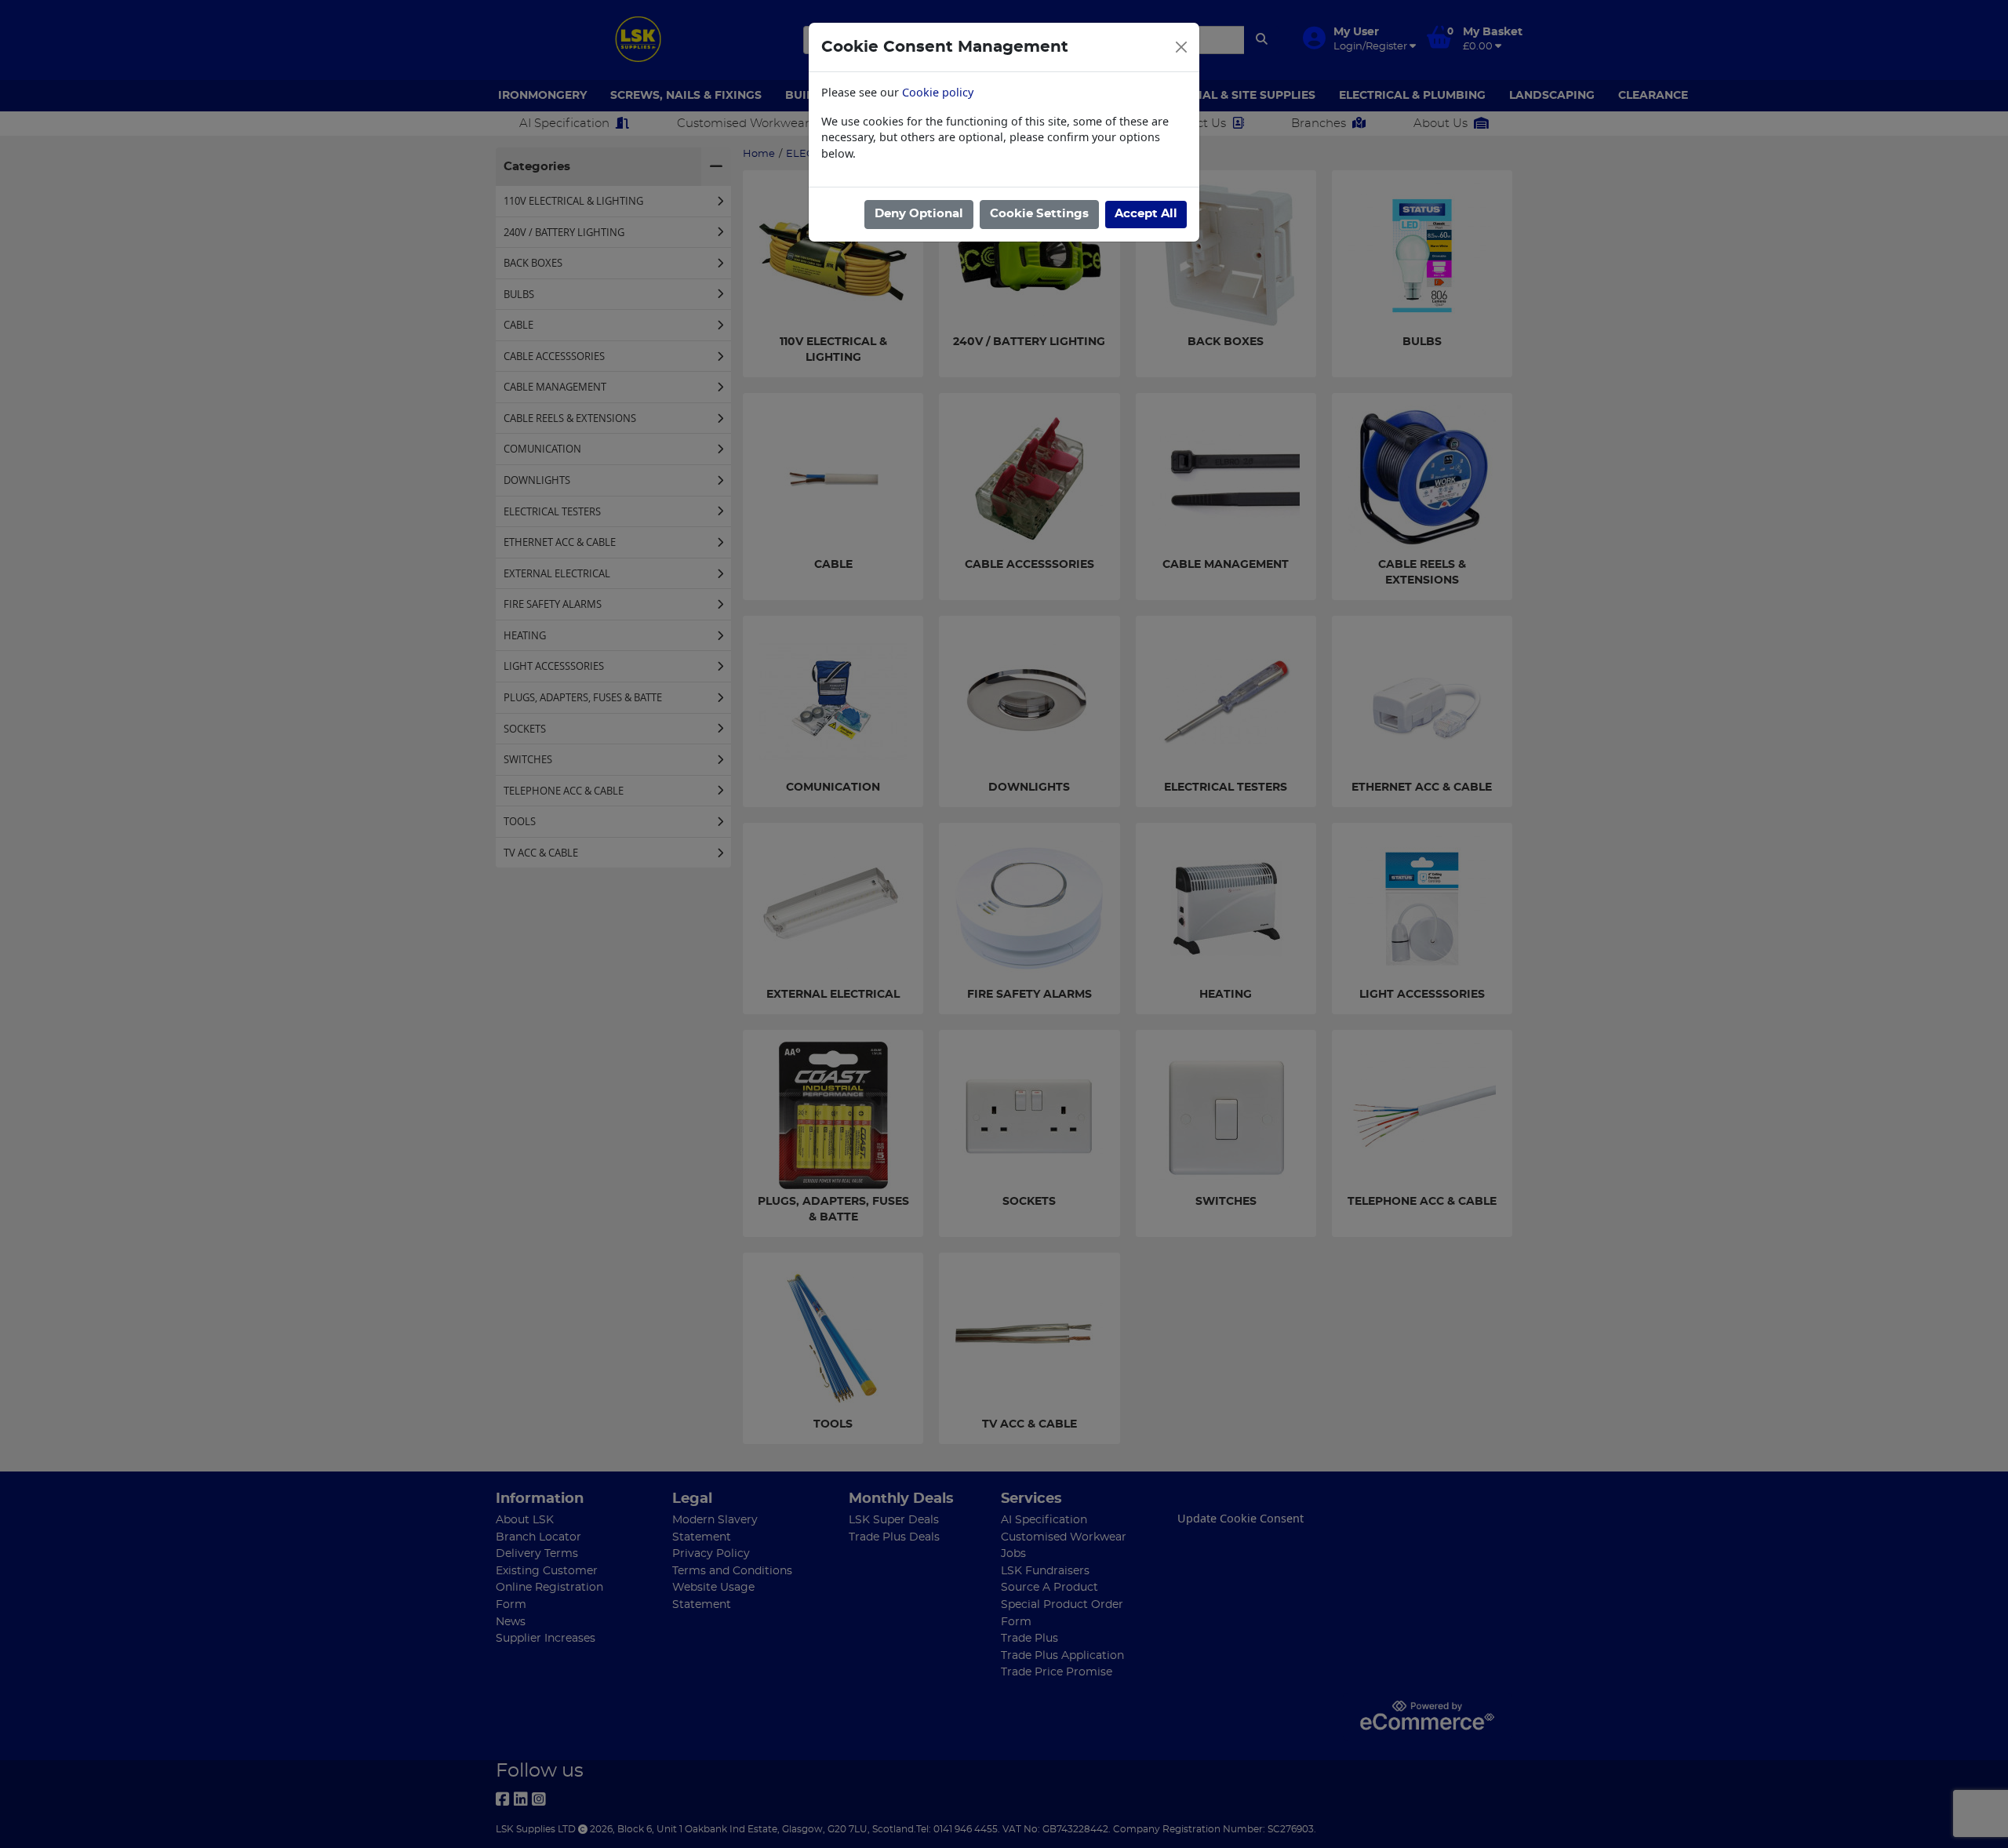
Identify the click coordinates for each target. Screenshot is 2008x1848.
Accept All (1146, 214)
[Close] (1181, 47)
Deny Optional (919, 214)
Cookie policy (938, 92)
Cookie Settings (1039, 214)
